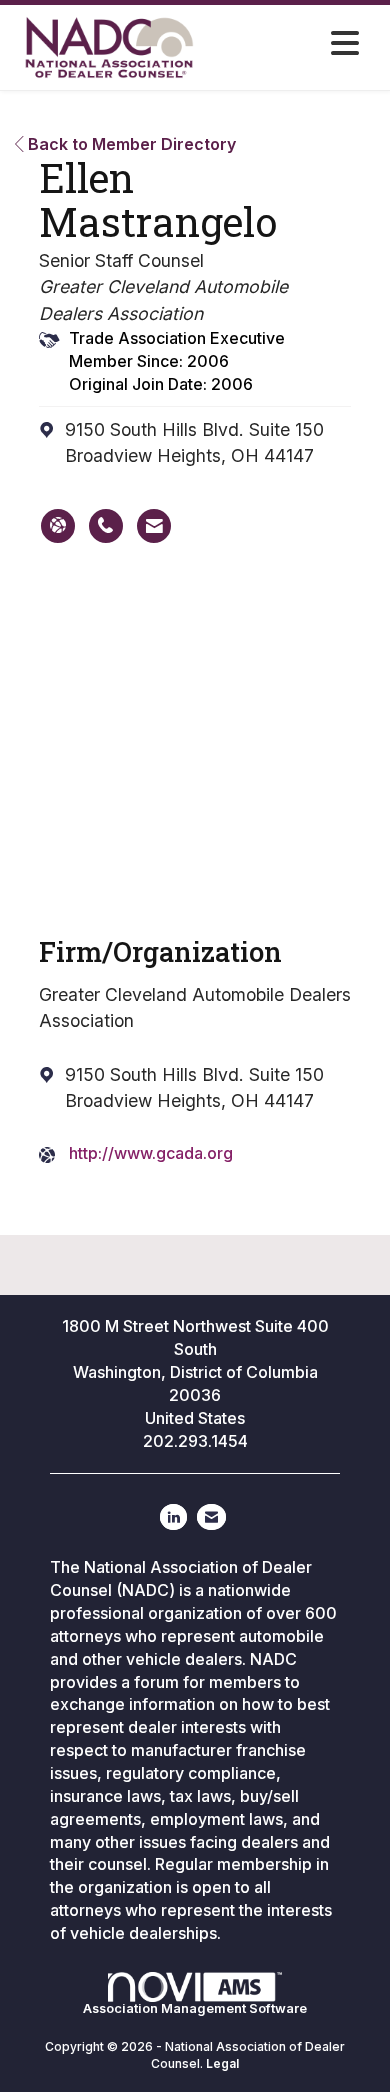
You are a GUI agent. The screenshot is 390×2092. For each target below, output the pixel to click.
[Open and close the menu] (292, 44)
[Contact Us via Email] (211, 1517)
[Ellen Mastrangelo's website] (58, 526)
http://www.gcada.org (151, 1153)
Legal (222, 2063)
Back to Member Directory (130, 144)
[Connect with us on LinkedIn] (173, 1517)
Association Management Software (195, 2008)
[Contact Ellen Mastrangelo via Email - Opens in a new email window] (154, 526)
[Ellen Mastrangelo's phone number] (106, 526)
